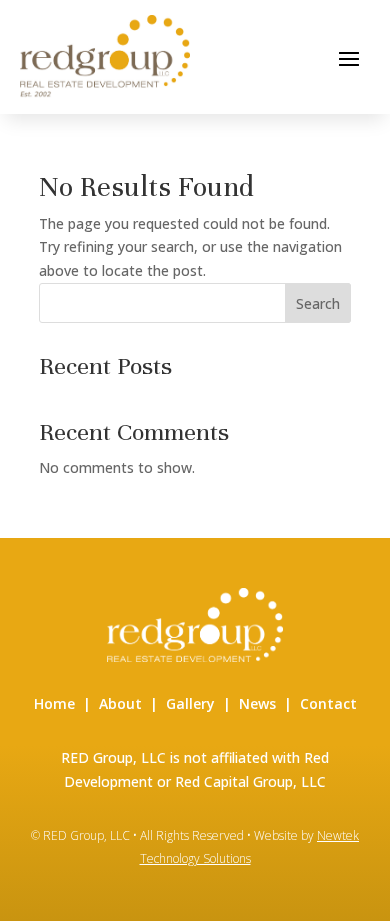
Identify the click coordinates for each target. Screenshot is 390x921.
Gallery (190, 703)
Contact (328, 703)
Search (318, 303)
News (257, 703)
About (120, 703)
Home (54, 703)
